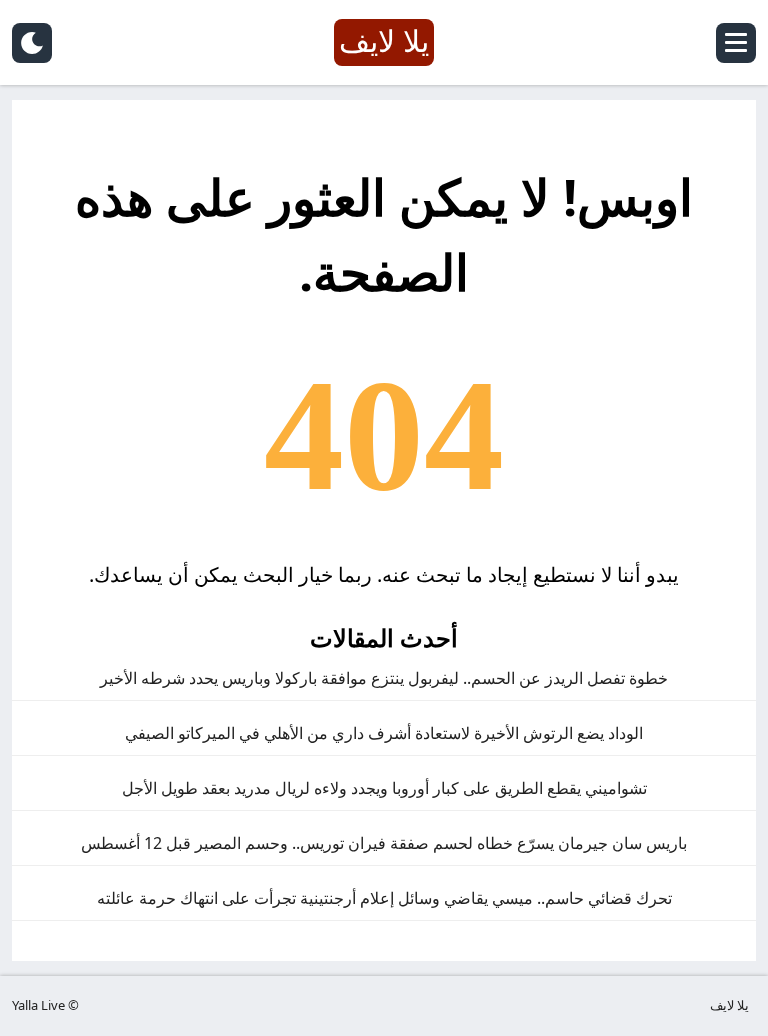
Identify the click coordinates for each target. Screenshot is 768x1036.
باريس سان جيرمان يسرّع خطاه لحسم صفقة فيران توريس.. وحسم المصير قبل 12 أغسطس (384, 843)
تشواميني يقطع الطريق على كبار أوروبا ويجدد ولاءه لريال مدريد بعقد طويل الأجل (384, 788)
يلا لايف (729, 1005)
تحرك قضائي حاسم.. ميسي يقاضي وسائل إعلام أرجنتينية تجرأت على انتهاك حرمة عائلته (384, 898)
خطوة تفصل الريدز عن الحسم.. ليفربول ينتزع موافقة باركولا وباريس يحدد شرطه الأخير (384, 678)
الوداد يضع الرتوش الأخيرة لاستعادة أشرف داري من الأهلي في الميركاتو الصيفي (384, 733)
